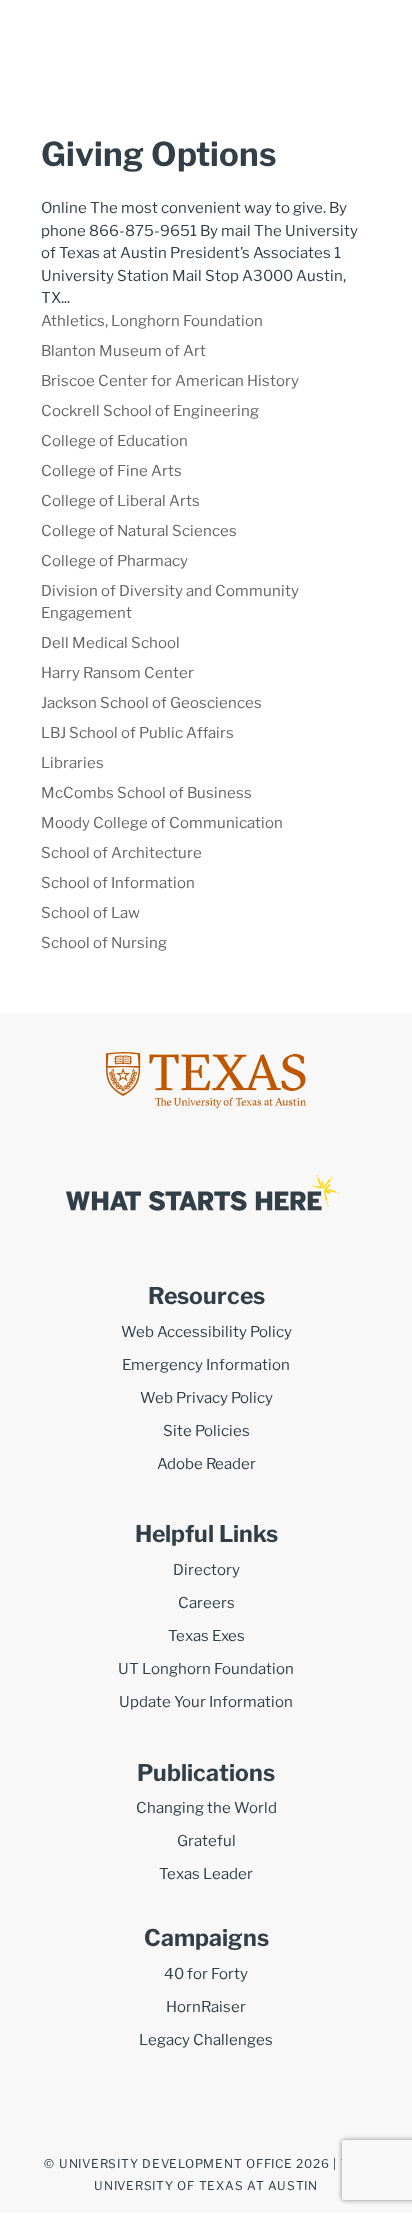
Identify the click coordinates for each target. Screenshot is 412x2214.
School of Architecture (121, 853)
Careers (206, 1603)
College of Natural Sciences (139, 531)
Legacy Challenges (206, 2040)
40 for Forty (206, 1974)
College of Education (114, 441)
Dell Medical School (110, 643)
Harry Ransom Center (117, 673)
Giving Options (158, 154)
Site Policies (206, 1431)
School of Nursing (104, 943)
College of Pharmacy (114, 561)
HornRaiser (206, 2007)
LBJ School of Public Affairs (137, 733)
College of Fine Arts (111, 471)
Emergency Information (206, 1365)
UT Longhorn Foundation (206, 1669)
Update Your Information (206, 1702)
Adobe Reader (206, 1464)
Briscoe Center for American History (170, 381)
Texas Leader (206, 1874)
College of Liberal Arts (120, 501)
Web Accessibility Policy (206, 1332)
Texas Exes (206, 1636)
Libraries (72, 763)
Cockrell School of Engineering (150, 411)
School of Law (90, 913)
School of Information (118, 883)
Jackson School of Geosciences (151, 703)
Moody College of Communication (162, 823)
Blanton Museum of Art (123, 351)
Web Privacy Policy (206, 1398)
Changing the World (206, 1808)
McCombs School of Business (146, 793)
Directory (206, 1570)
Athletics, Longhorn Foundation (152, 321)
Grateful (206, 1841)
